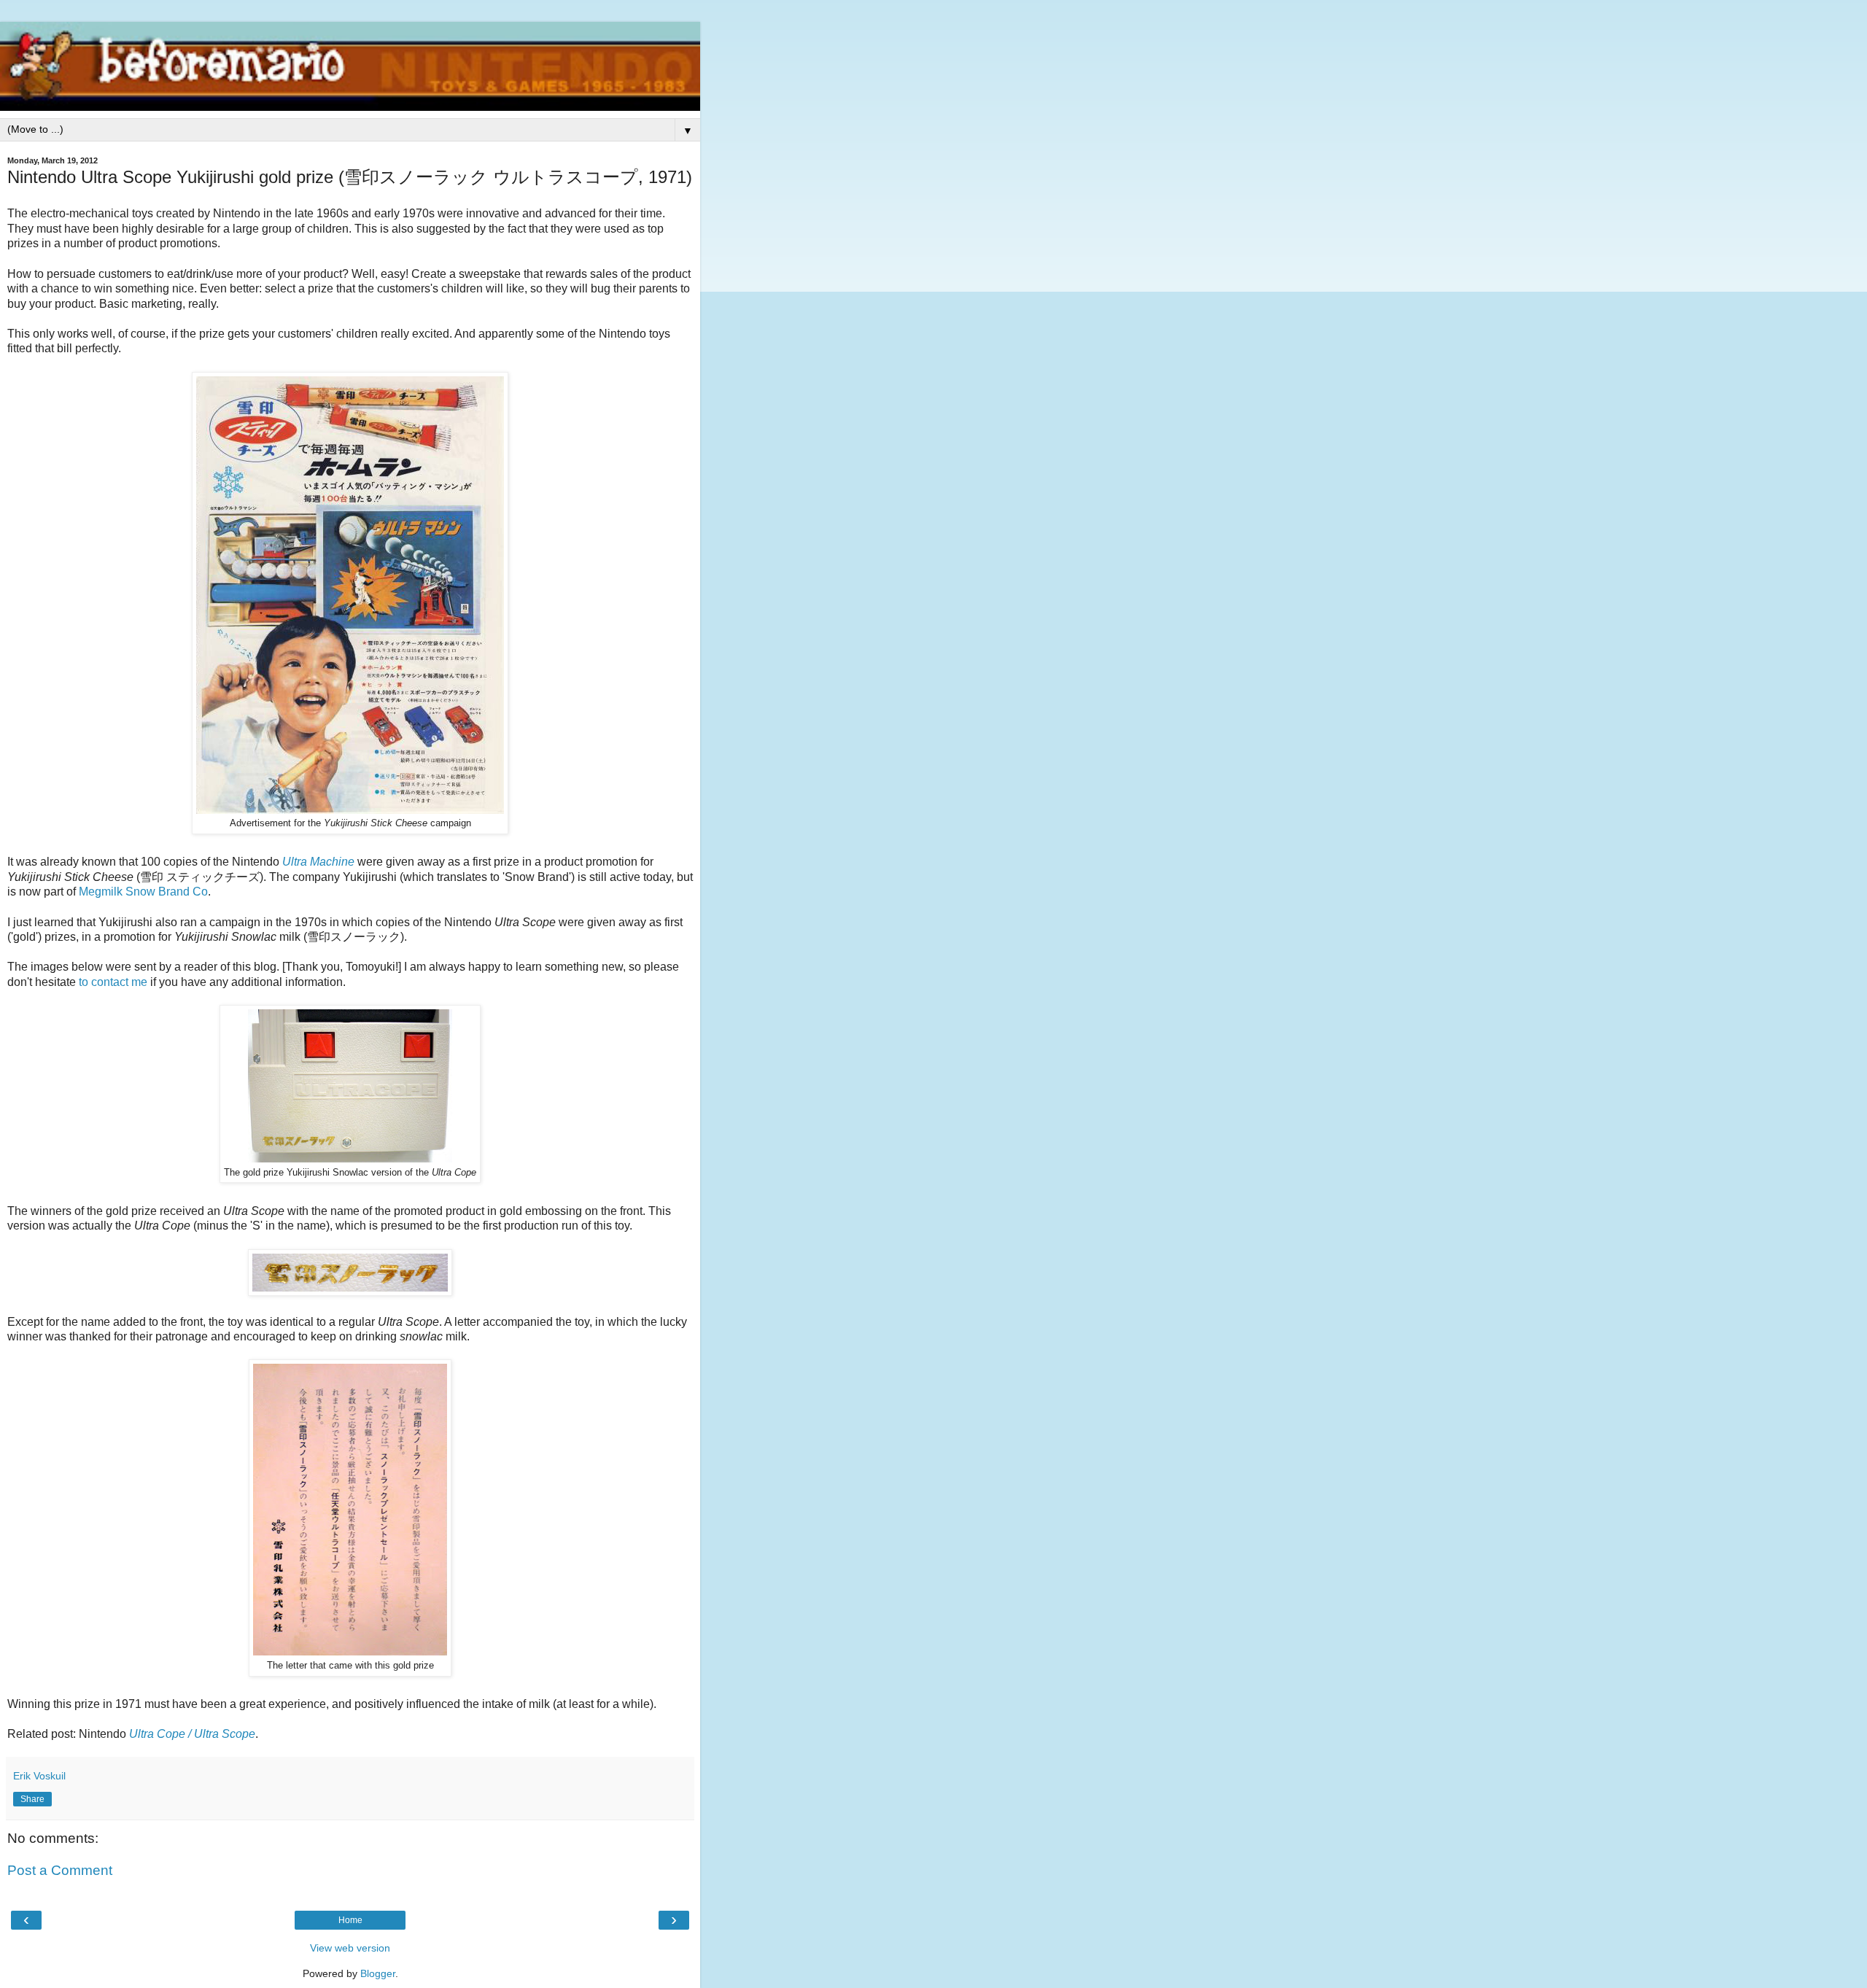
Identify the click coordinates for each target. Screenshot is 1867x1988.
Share (32, 1799)
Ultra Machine (318, 862)
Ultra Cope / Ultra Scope (192, 1734)
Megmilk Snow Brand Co (143, 892)
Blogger (378, 1973)
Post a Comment (60, 1870)
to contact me (113, 982)
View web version (350, 1948)
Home (350, 1920)
